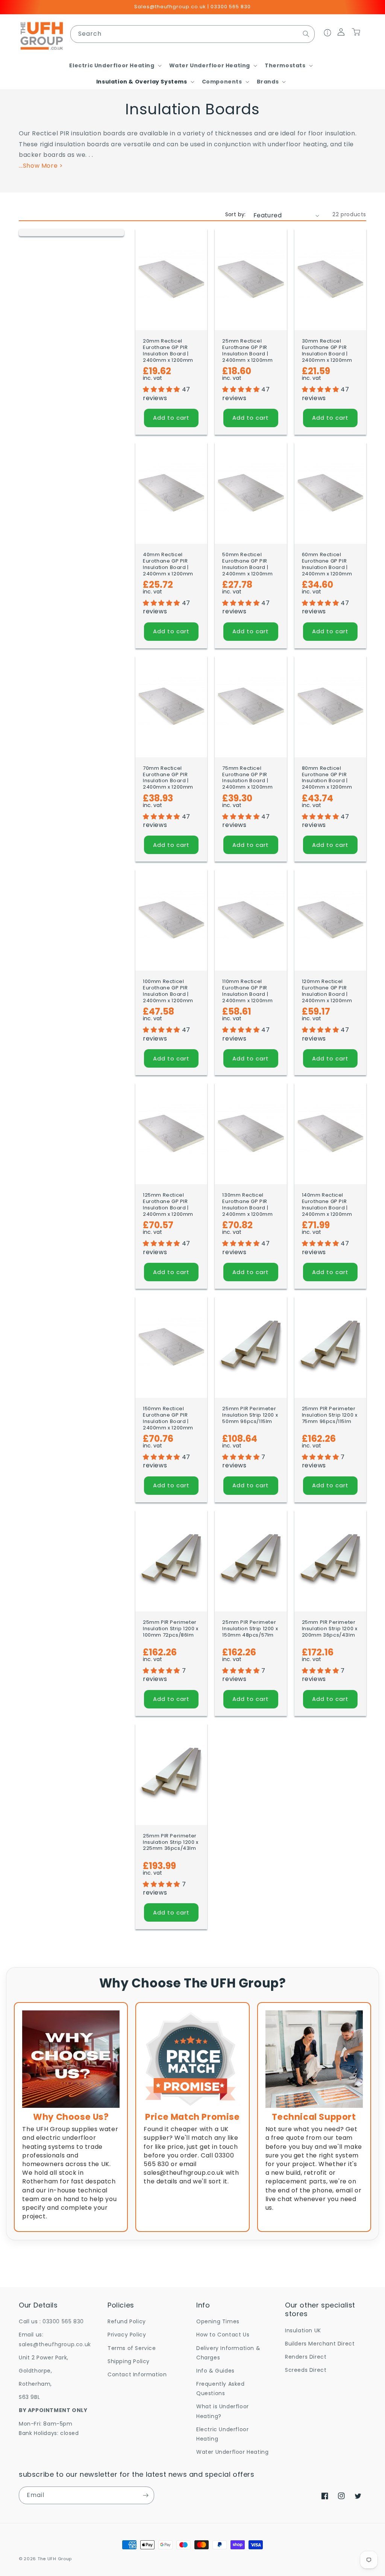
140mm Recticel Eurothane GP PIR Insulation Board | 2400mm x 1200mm (327, 1205)
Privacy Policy (127, 2335)
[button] (114, 65)
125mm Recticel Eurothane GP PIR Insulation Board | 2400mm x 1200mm (168, 1205)
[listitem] (71, 2117)
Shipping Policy (129, 2361)
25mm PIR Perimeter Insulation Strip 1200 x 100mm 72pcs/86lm (171, 1629)
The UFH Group (55, 2559)
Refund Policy (127, 2321)
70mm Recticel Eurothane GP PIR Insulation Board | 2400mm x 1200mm (168, 778)
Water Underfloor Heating (232, 2452)
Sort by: (236, 214)
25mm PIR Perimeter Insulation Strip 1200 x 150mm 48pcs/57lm (250, 1629)
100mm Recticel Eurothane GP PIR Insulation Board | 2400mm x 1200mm (168, 991)
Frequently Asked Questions (221, 2389)
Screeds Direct (306, 2370)
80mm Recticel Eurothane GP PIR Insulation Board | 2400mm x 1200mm (327, 778)
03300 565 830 (63, 2321)
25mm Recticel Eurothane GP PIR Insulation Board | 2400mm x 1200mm (247, 351)
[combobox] (192, 34)
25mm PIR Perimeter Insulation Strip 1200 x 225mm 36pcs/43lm (171, 1842)
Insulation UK (303, 2330)
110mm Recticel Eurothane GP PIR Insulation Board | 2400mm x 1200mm (247, 991)
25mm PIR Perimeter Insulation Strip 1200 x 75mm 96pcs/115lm (330, 1415)
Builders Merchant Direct (320, 2344)
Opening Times (218, 2321)
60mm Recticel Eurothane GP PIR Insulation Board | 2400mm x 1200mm (327, 564)
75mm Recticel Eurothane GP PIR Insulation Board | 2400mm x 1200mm (247, 778)
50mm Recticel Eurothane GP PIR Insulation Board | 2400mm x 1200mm (247, 564)
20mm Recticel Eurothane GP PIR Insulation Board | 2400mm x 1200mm (168, 351)
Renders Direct (306, 2357)
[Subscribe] (146, 2495)
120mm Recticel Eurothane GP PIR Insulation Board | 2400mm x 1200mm (327, 991)
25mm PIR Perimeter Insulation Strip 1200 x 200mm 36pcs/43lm (330, 1629)
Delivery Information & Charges (228, 2353)
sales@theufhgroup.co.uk (55, 2344)
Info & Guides (215, 2371)
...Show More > (41, 166)
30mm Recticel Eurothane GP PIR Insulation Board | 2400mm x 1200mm (327, 351)
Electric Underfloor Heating (222, 2434)
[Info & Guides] (328, 34)
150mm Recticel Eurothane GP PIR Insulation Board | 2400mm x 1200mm (168, 1418)
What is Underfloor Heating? (223, 2411)
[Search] (306, 34)
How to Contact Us (223, 2335)
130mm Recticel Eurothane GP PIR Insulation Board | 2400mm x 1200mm (247, 1205)
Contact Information (137, 2374)
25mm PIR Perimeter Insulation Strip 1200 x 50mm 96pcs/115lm (250, 1415)
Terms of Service (132, 2348)
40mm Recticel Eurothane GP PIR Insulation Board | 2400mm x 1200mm (168, 564)
